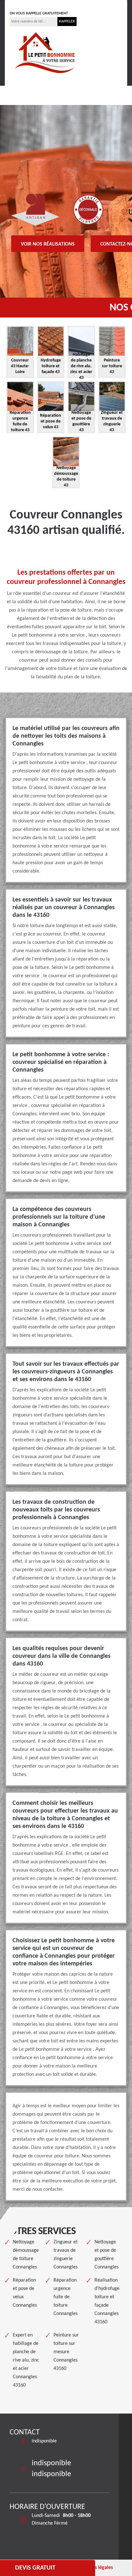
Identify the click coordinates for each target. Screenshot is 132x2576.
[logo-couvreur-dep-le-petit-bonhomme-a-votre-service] (45, 52)
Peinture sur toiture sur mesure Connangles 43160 (66, 2352)
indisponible (29, 4)
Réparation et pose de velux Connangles (25, 2293)
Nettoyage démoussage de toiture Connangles (26, 2255)
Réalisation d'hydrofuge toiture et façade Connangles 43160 (107, 2301)
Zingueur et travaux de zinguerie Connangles (66, 2255)
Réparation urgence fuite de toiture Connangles (66, 2297)
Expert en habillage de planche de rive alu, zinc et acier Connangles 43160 (26, 2360)
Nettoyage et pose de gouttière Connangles (107, 2255)
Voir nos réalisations (48, 244)
